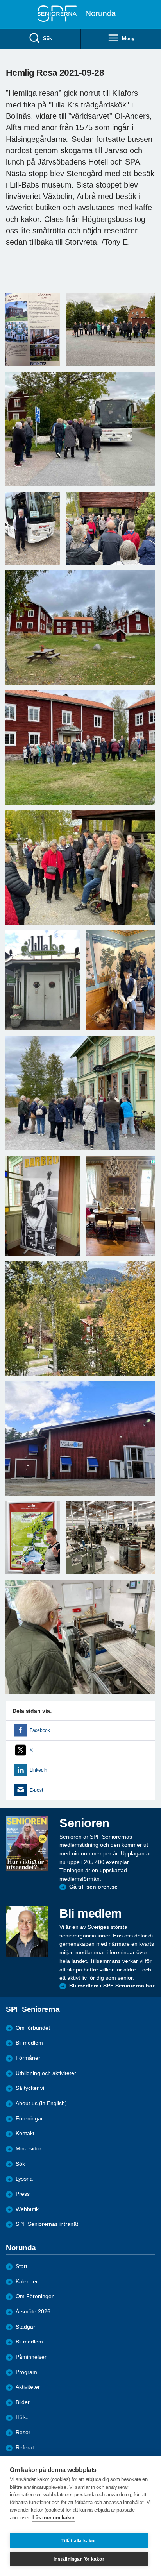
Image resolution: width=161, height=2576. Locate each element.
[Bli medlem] (27, 1931)
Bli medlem (29, 2043)
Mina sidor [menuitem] (29, 2149)
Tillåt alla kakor (79, 2541)
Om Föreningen (35, 2296)
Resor (23, 2432)
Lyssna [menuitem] (24, 2179)
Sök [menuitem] (47, 38)
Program (26, 2372)
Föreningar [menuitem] (29, 2119)
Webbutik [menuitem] (27, 2209)
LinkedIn (38, 1770)
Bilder (23, 2402)
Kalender (27, 2282)
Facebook (40, 1730)
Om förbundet (33, 2028)
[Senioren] (27, 1843)
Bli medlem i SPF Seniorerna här (112, 1986)
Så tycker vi (30, 2088)
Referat (25, 2448)
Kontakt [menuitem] (25, 2133)
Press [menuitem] (23, 2194)
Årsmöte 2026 (33, 2312)
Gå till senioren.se (93, 1887)
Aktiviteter (28, 2387)
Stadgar (25, 2327)
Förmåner (28, 2058)
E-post (36, 1790)
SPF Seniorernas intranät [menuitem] (47, 2224)
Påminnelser (31, 2357)
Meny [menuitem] (128, 38)
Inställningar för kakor (79, 2559)
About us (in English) (41, 2103)
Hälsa (23, 2418)
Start (21, 2266)
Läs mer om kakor (53, 2518)
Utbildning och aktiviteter (46, 2073)
